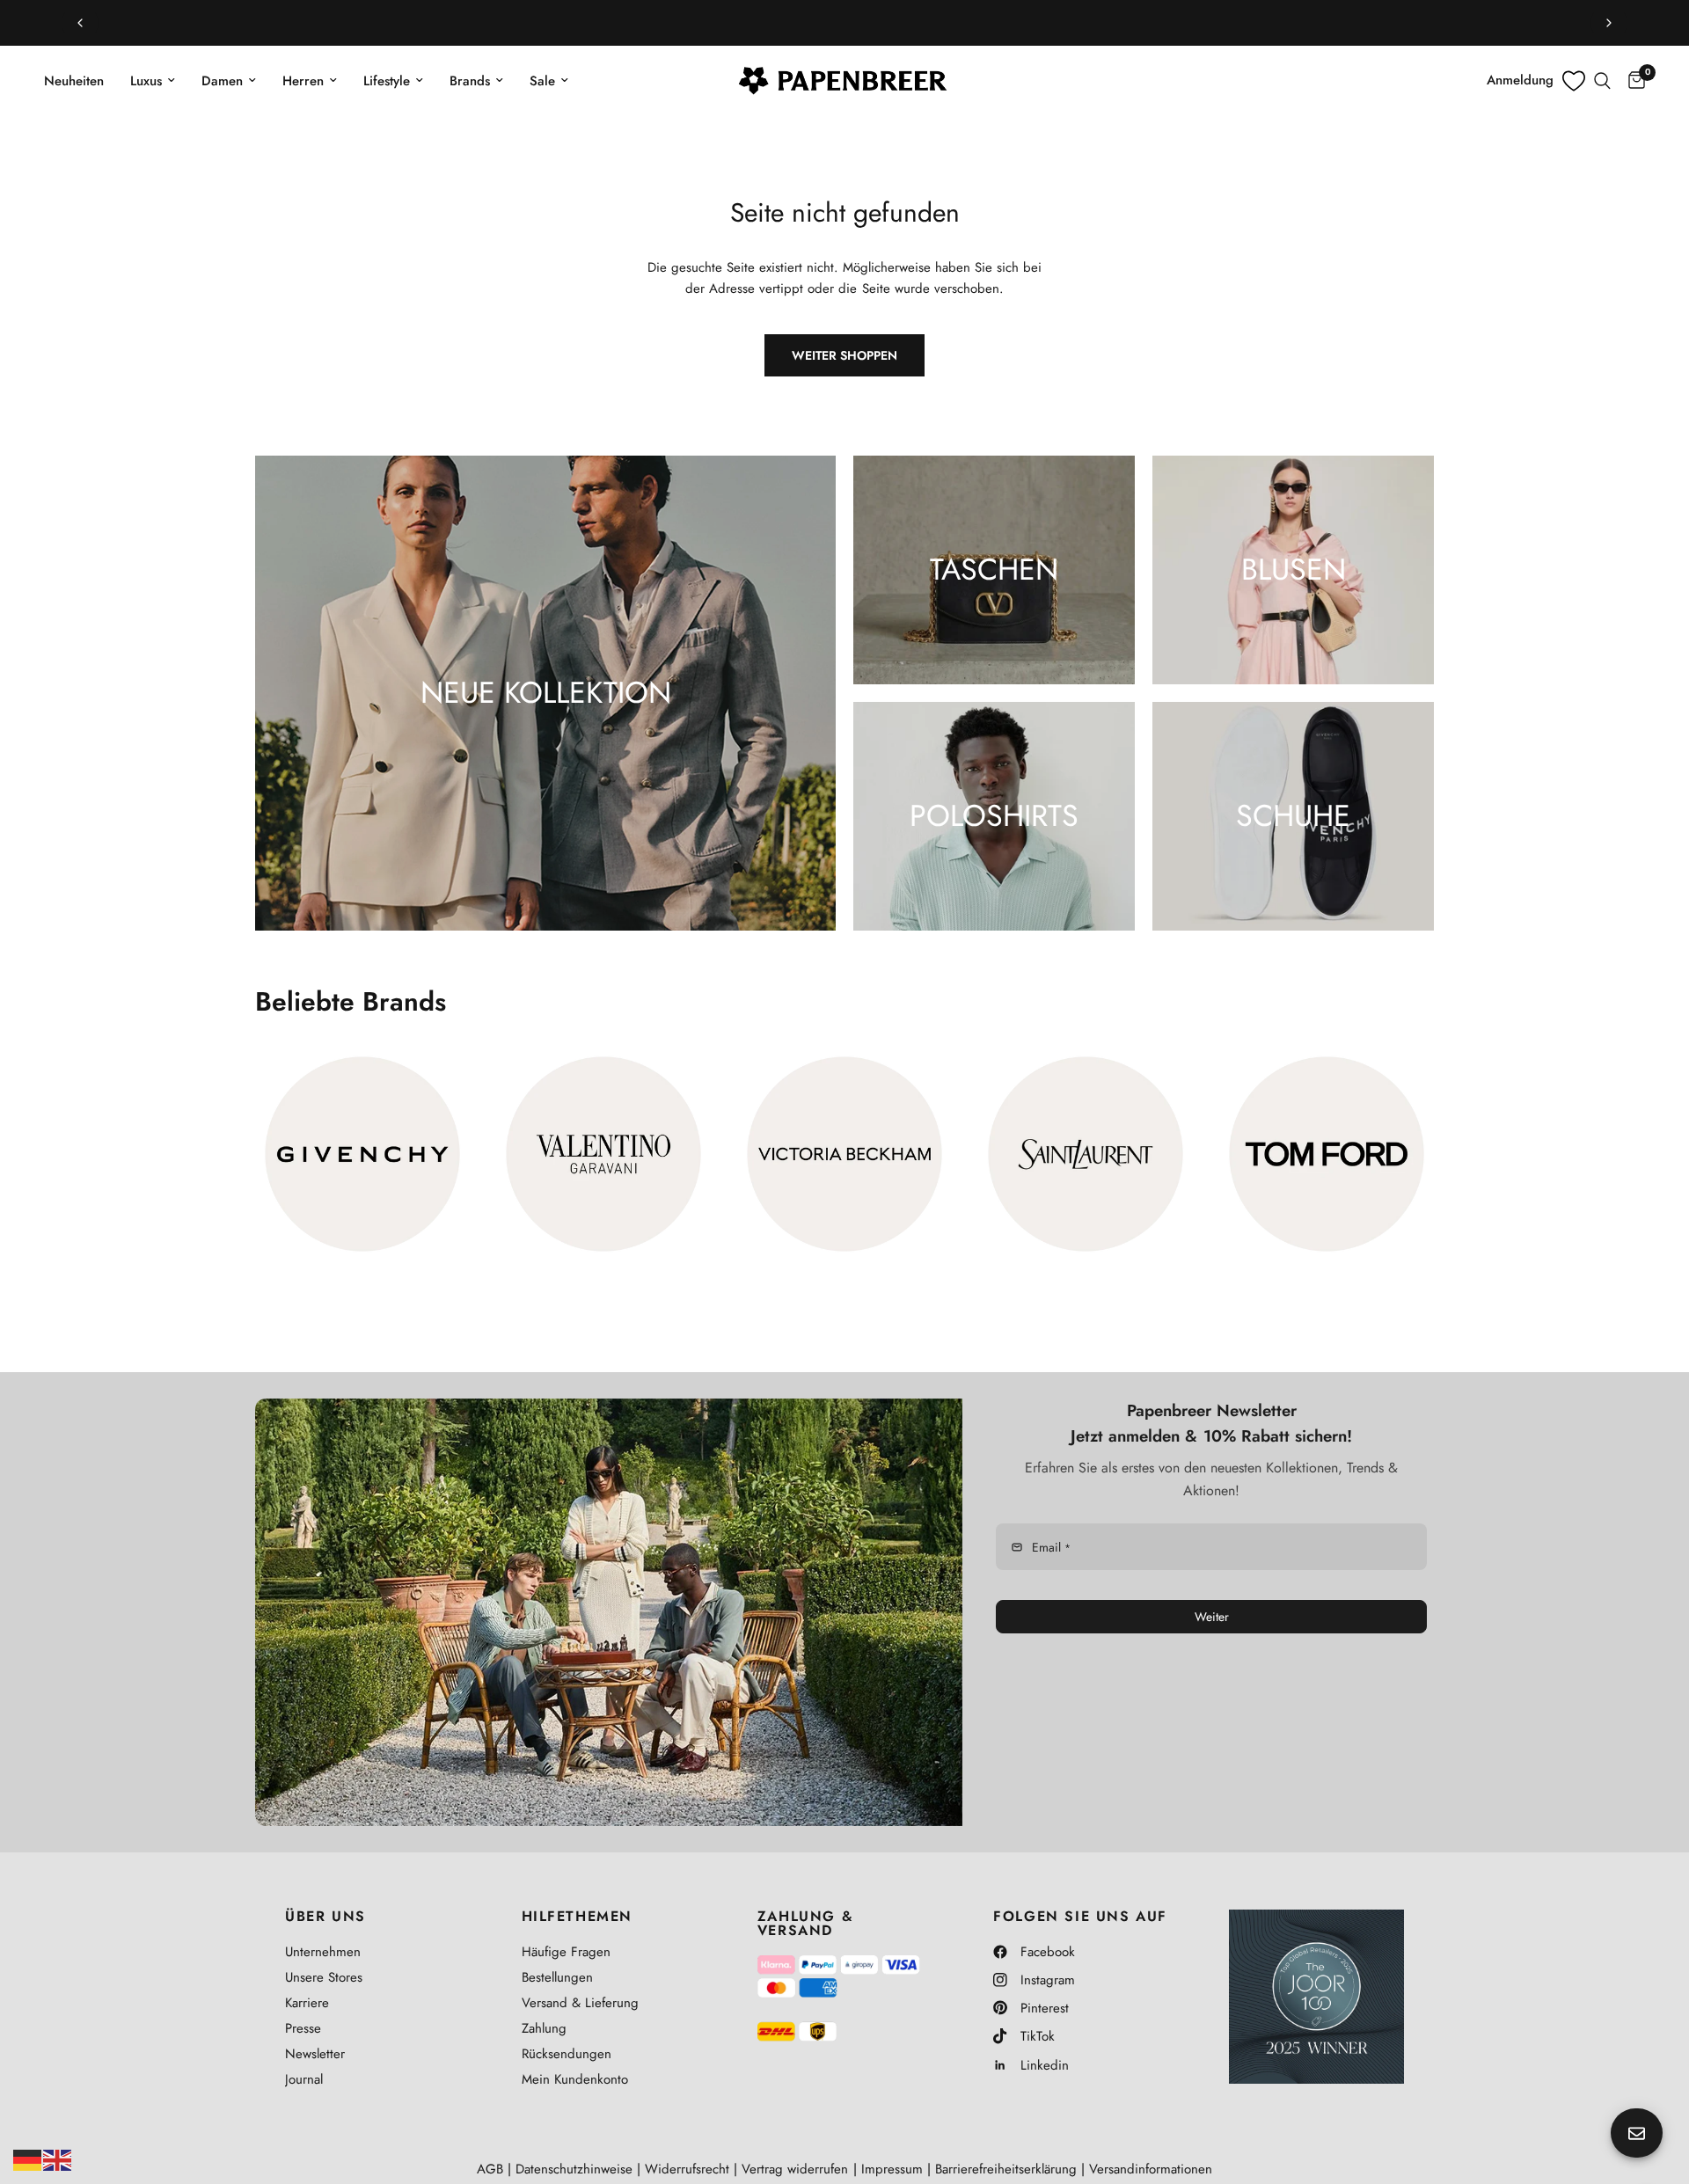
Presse (303, 2028)
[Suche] (1602, 81)
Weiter (1212, 1617)
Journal (304, 2079)
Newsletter (315, 2054)
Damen (222, 81)
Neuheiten (74, 81)
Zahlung (544, 2028)
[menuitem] (80, 81)
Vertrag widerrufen (795, 2169)
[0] (1632, 81)
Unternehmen (323, 1952)
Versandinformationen (1151, 2169)
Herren (303, 81)
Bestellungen (557, 1977)
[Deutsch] (28, 2158)
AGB (490, 2169)
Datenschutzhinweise (574, 2169)
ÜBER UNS (325, 1917)
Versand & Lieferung (580, 2003)
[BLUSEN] (1293, 570)
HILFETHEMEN (578, 1917)
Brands (470, 81)
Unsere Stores (324, 1977)
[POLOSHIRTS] (994, 816)
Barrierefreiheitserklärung (1006, 2169)
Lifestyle (387, 81)
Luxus (146, 81)
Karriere (307, 2003)
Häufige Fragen (566, 1952)
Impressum (892, 2169)
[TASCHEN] (994, 570)
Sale (542, 81)
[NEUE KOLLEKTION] (545, 693)
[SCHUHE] (1293, 816)
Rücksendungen (567, 2054)
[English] (58, 2158)
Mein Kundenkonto (575, 2079)
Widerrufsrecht (687, 2169)
